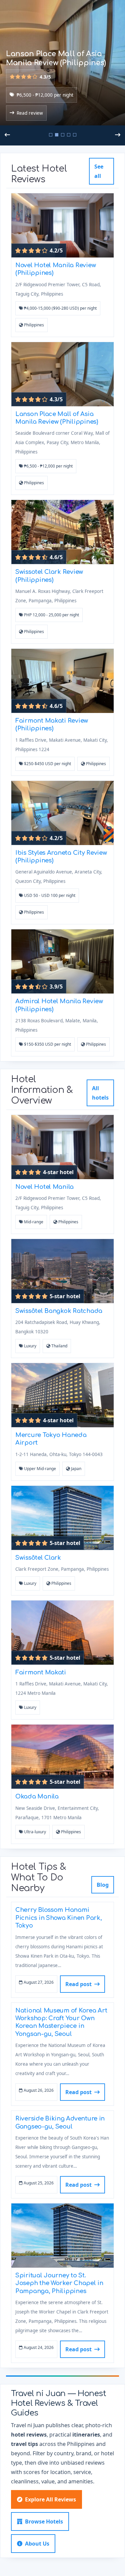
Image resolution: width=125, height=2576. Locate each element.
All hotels (100, 1093)
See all (99, 171)
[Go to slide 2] (57, 135)
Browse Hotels (44, 2521)
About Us (37, 2544)
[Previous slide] (7, 135)
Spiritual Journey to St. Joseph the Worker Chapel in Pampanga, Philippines (59, 2283)
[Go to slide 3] (63, 135)
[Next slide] (118, 135)
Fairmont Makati (41, 1672)
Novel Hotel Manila (44, 1187)
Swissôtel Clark (38, 1558)
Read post (78, 1984)
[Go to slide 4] (69, 135)
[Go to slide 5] (75, 135)
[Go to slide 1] (51, 135)
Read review (30, 113)
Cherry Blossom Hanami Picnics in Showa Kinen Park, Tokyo (58, 1918)
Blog (103, 1885)
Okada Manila (37, 1796)
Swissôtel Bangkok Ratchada (59, 1311)
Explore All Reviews (50, 2499)
